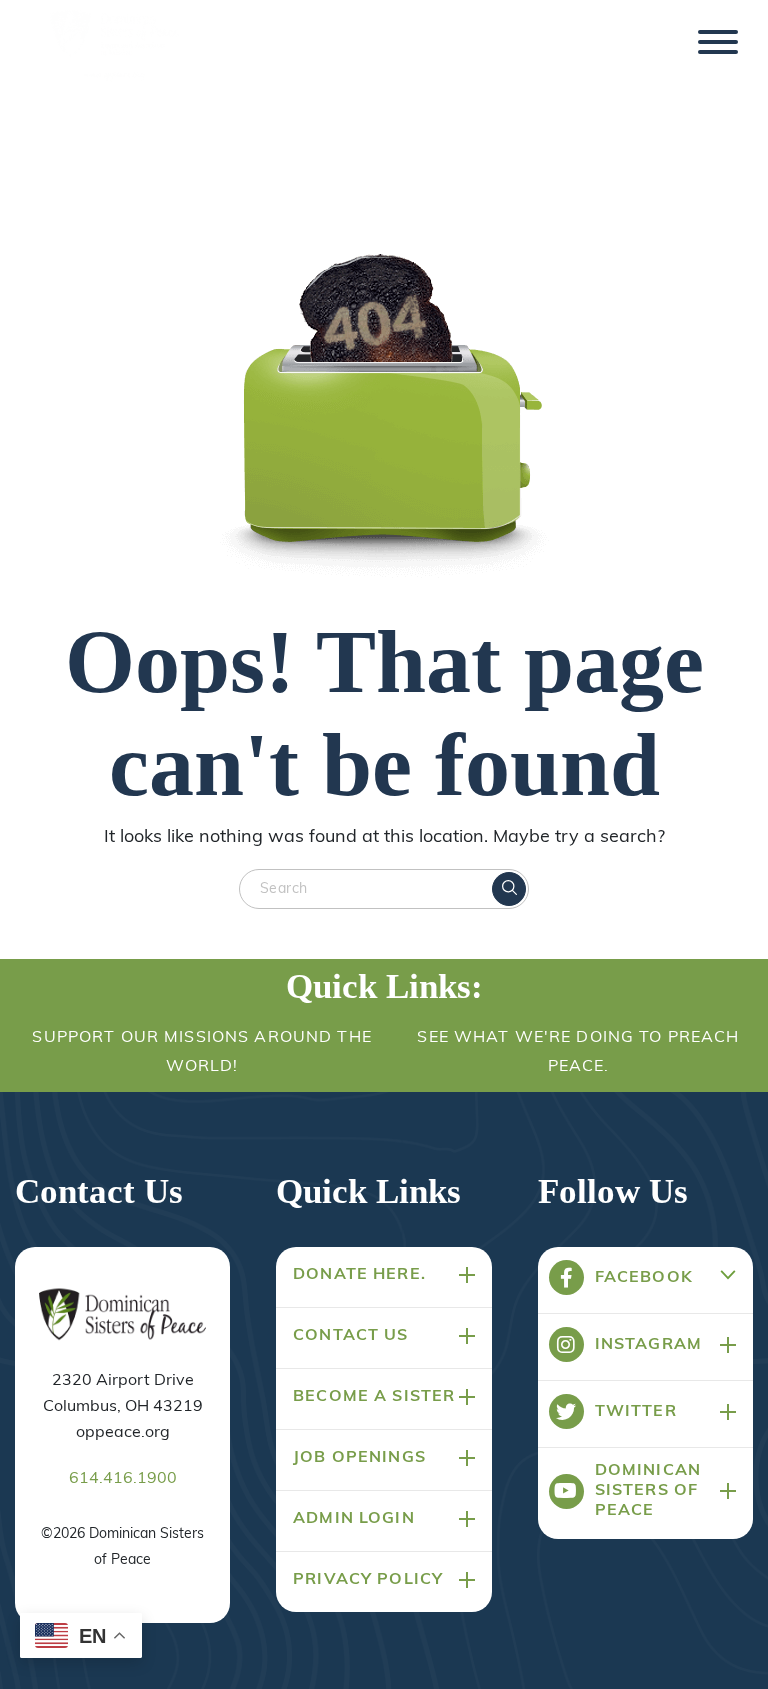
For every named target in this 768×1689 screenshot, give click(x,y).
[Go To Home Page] (123, 1315)
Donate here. (359, 1275)
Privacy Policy (368, 1580)
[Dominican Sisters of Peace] (115, 48)
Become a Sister (374, 1397)
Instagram (648, 1345)
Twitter (636, 1412)
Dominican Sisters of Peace (648, 1491)
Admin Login (354, 1519)
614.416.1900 (123, 1479)
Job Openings (359, 1458)
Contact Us (350, 1336)
